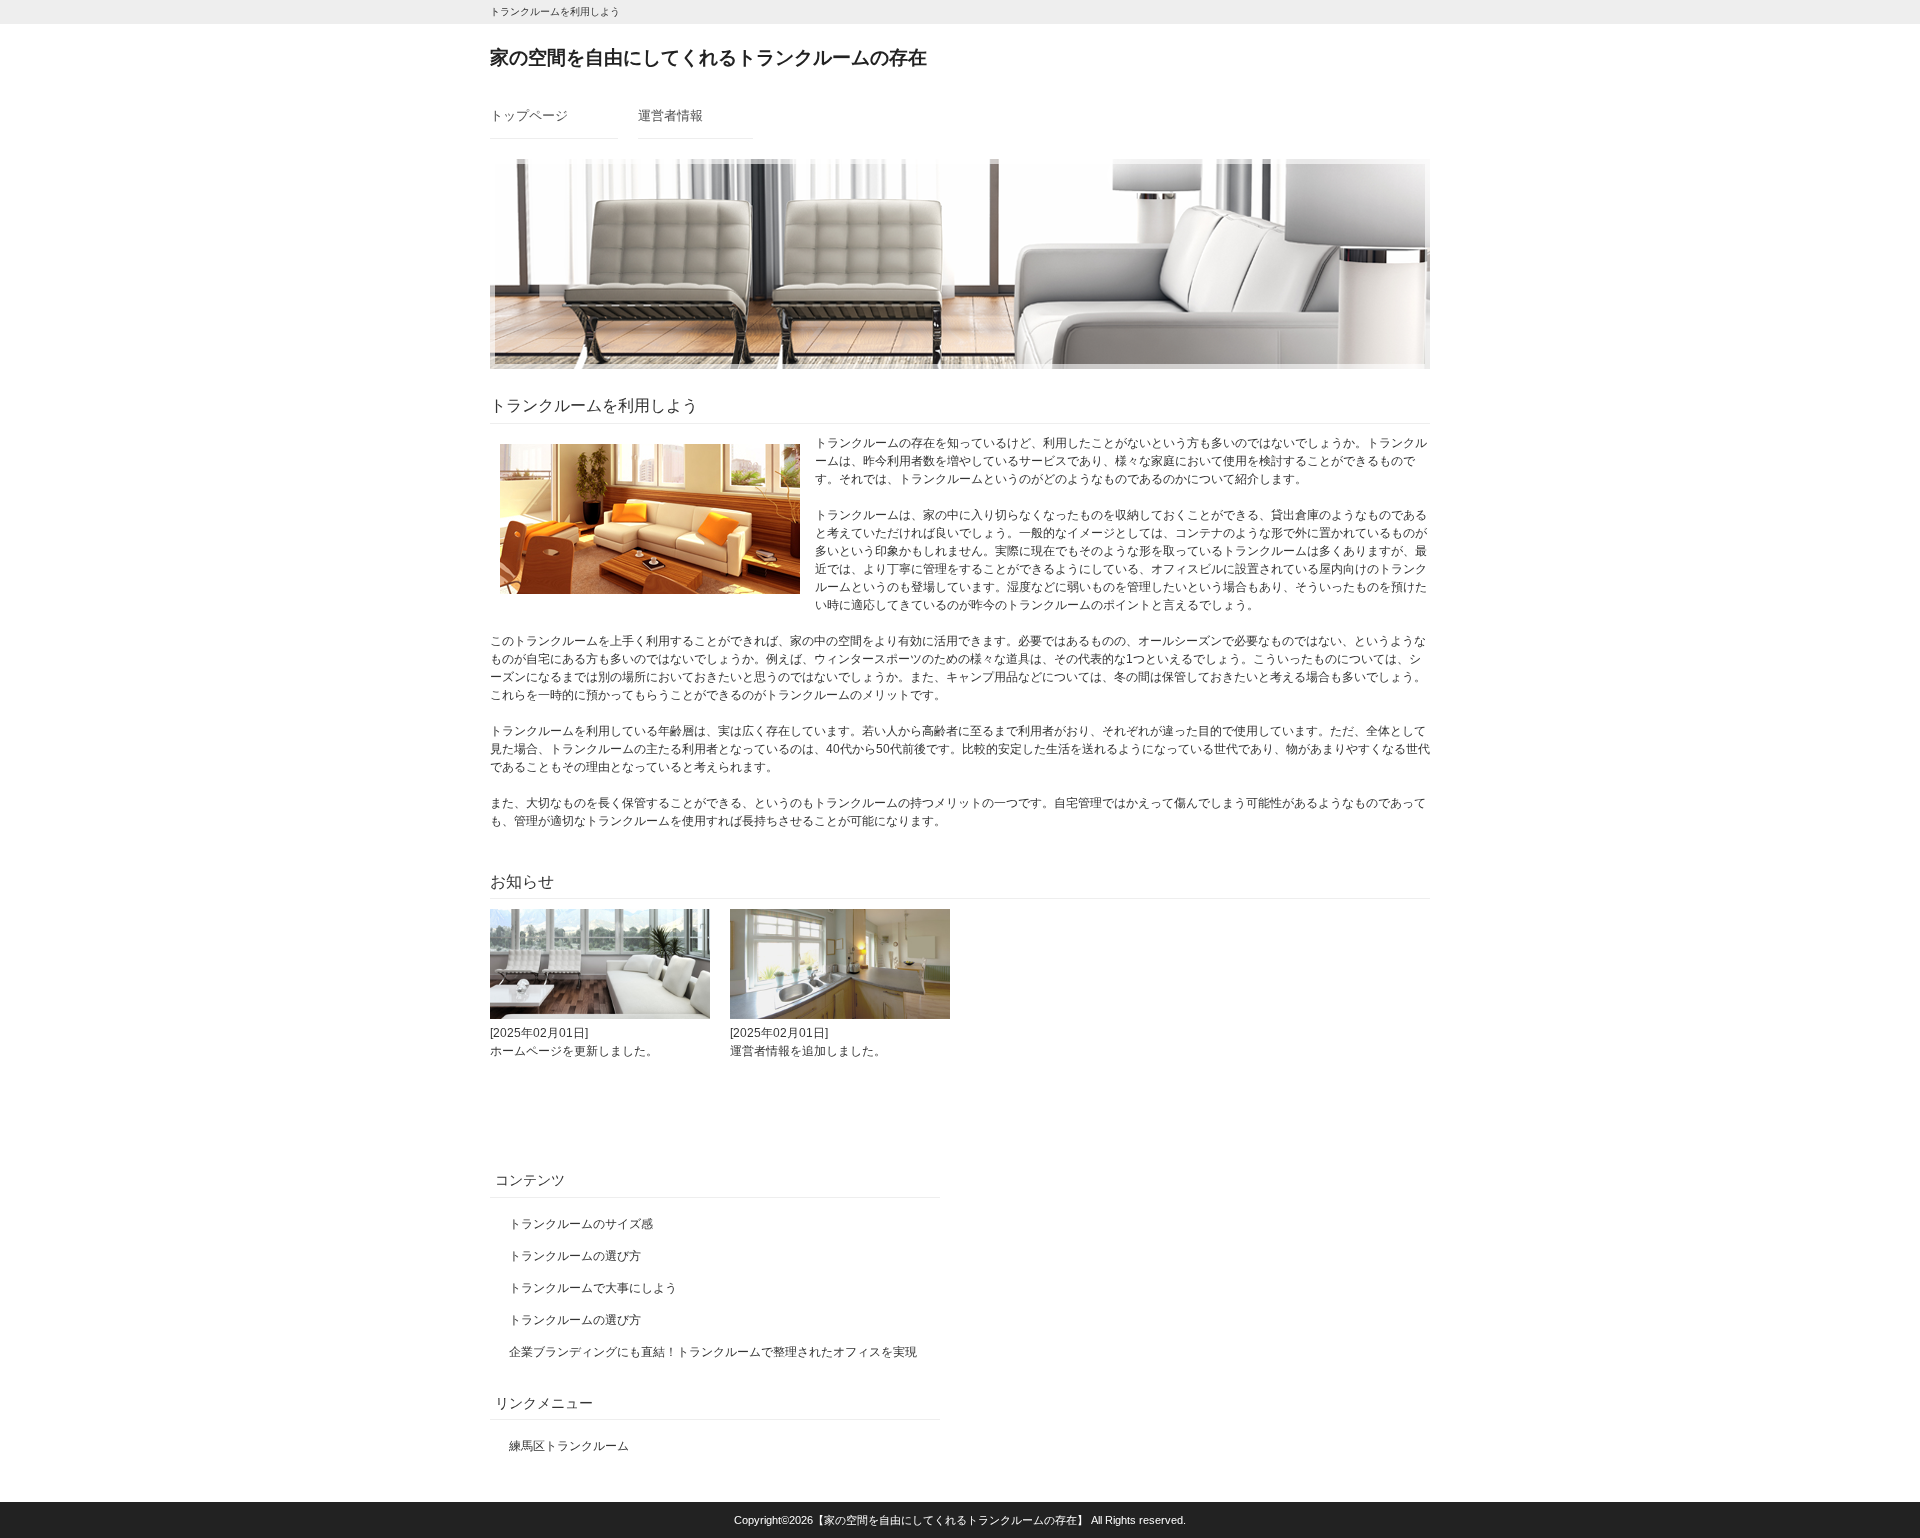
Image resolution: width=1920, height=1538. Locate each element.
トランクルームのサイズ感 (581, 1224)
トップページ (529, 115)
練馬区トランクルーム (569, 1446)
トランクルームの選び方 (575, 1256)
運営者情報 (670, 115)
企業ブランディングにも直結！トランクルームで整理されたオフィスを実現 (713, 1352)
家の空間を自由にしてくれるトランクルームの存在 (708, 57)
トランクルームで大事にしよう (593, 1288)
